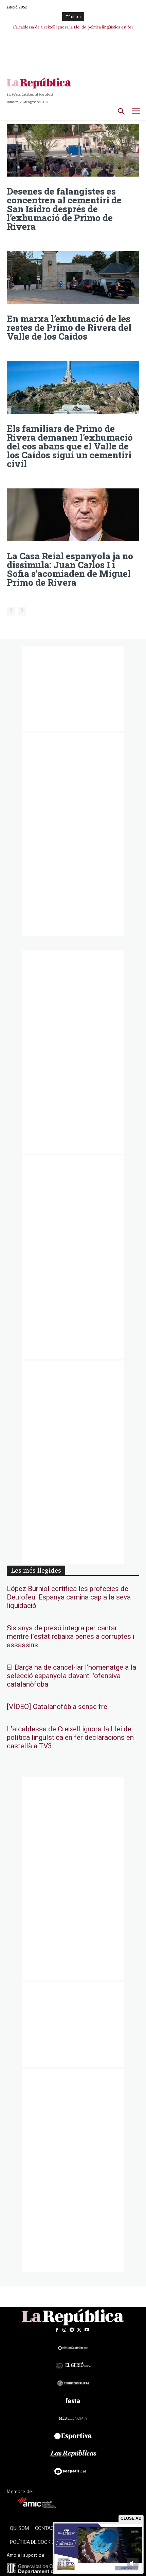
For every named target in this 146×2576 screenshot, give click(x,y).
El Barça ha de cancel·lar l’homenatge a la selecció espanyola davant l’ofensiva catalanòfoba (71, 1676)
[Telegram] (72, 2330)
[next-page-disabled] (22, 611)
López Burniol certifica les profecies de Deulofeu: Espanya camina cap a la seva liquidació (69, 1597)
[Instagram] (64, 2330)
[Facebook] (57, 2330)
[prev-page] (11, 611)
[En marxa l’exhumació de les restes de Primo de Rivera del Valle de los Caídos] (73, 278)
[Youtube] (87, 2330)
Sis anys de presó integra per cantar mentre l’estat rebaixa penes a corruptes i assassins (70, 1637)
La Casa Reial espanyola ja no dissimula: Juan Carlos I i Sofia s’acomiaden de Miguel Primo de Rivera (70, 569)
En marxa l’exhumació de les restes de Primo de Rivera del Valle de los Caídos (69, 327)
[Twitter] (79, 2330)
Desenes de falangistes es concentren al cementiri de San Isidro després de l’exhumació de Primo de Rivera (64, 209)
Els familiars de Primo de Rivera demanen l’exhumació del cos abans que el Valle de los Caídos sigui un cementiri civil (70, 446)
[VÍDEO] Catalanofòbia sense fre (57, 1707)
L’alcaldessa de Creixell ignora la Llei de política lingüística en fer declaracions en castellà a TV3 (70, 1738)
